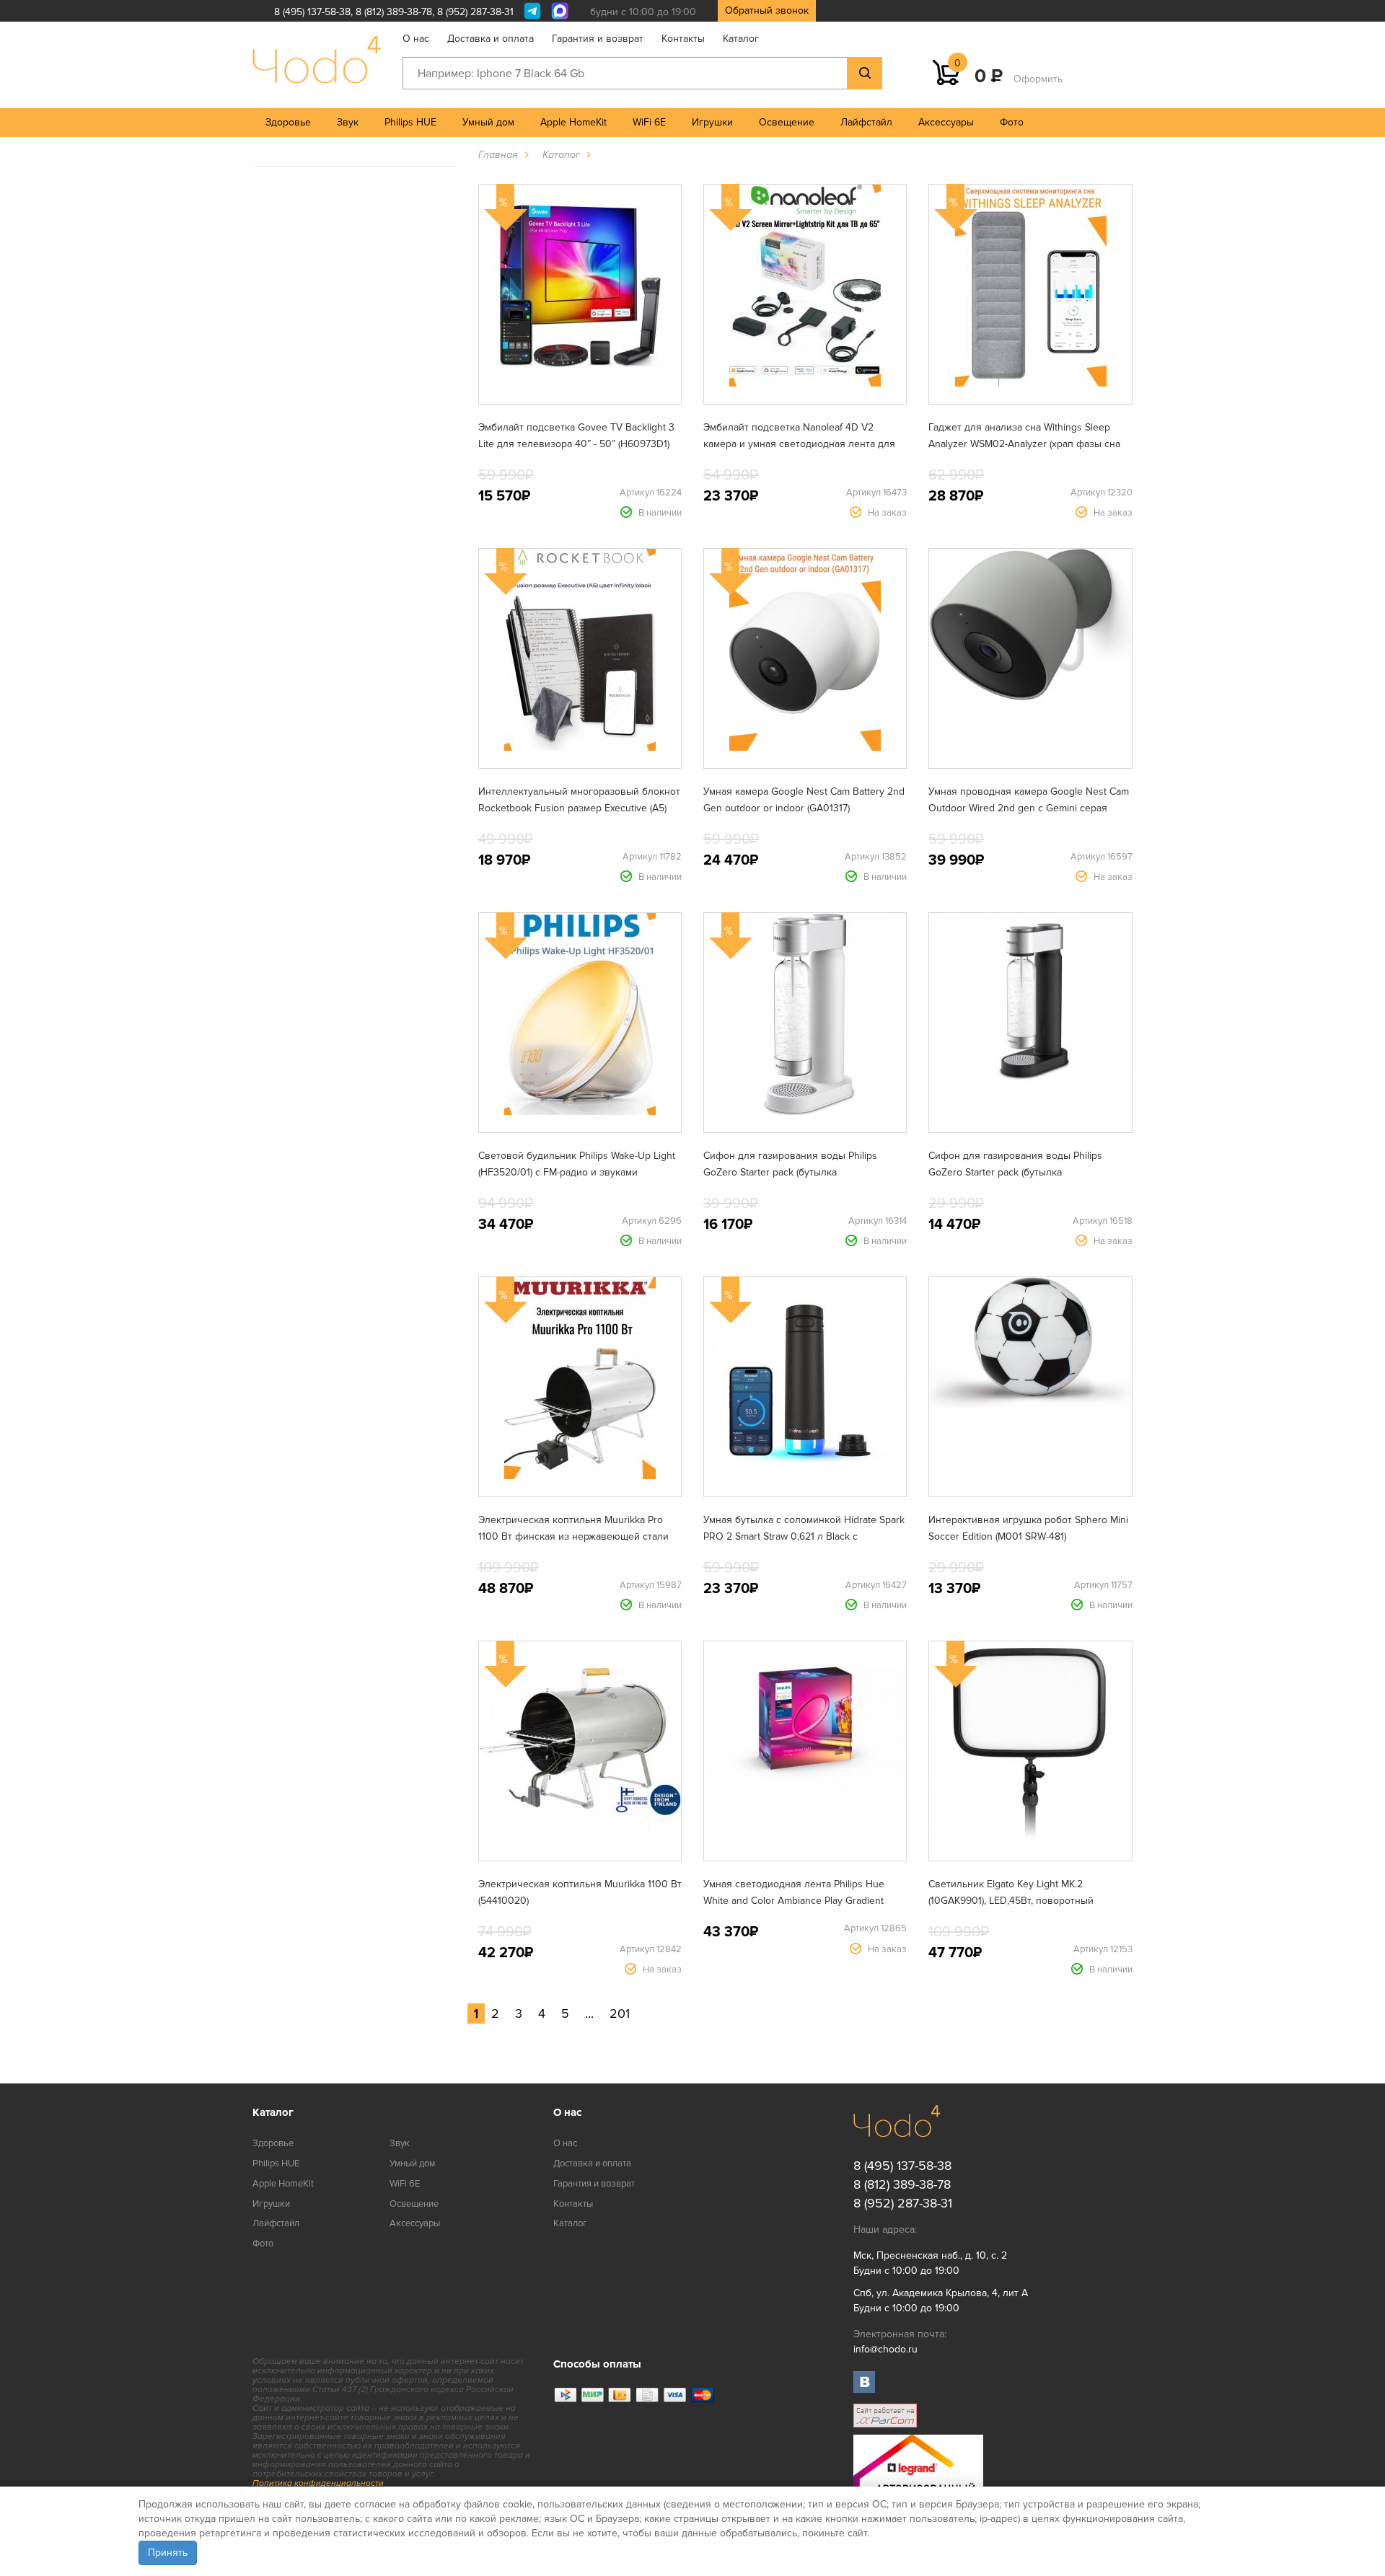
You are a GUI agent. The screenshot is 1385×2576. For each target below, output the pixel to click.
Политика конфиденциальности (318, 2483)
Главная (498, 155)
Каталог (741, 39)
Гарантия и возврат (598, 39)
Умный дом (488, 122)
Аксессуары (946, 122)
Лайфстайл (866, 122)
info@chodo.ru (885, 2349)
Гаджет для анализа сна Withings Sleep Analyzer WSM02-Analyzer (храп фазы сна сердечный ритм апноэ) (1024, 444)
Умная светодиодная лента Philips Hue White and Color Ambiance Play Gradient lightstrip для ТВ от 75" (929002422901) (794, 1901)
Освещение (787, 122)
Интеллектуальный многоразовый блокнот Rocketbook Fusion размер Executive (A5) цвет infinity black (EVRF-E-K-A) (579, 808)
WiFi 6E (649, 122)
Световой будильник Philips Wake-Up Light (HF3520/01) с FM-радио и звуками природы (577, 1172)
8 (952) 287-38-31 (475, 12)
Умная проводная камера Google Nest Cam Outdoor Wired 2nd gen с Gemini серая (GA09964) (1029, 808)
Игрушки (712, 122)
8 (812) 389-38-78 (394, 12)
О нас (416, 39)
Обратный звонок (767, 10)
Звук (348, 122)
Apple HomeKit (573, 122)
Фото (1012, 122)
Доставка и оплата (491, 39)
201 (620, 2013)
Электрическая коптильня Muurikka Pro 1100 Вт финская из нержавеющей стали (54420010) (573, 1536)
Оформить (1038, 79)
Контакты (683, 39)
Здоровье (288, 122)
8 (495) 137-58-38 (312, 12)
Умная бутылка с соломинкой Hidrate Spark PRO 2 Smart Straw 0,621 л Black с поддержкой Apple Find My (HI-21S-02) (804, 1536)
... (589, 2013)
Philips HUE (410, 122)
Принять (168, 2553)
